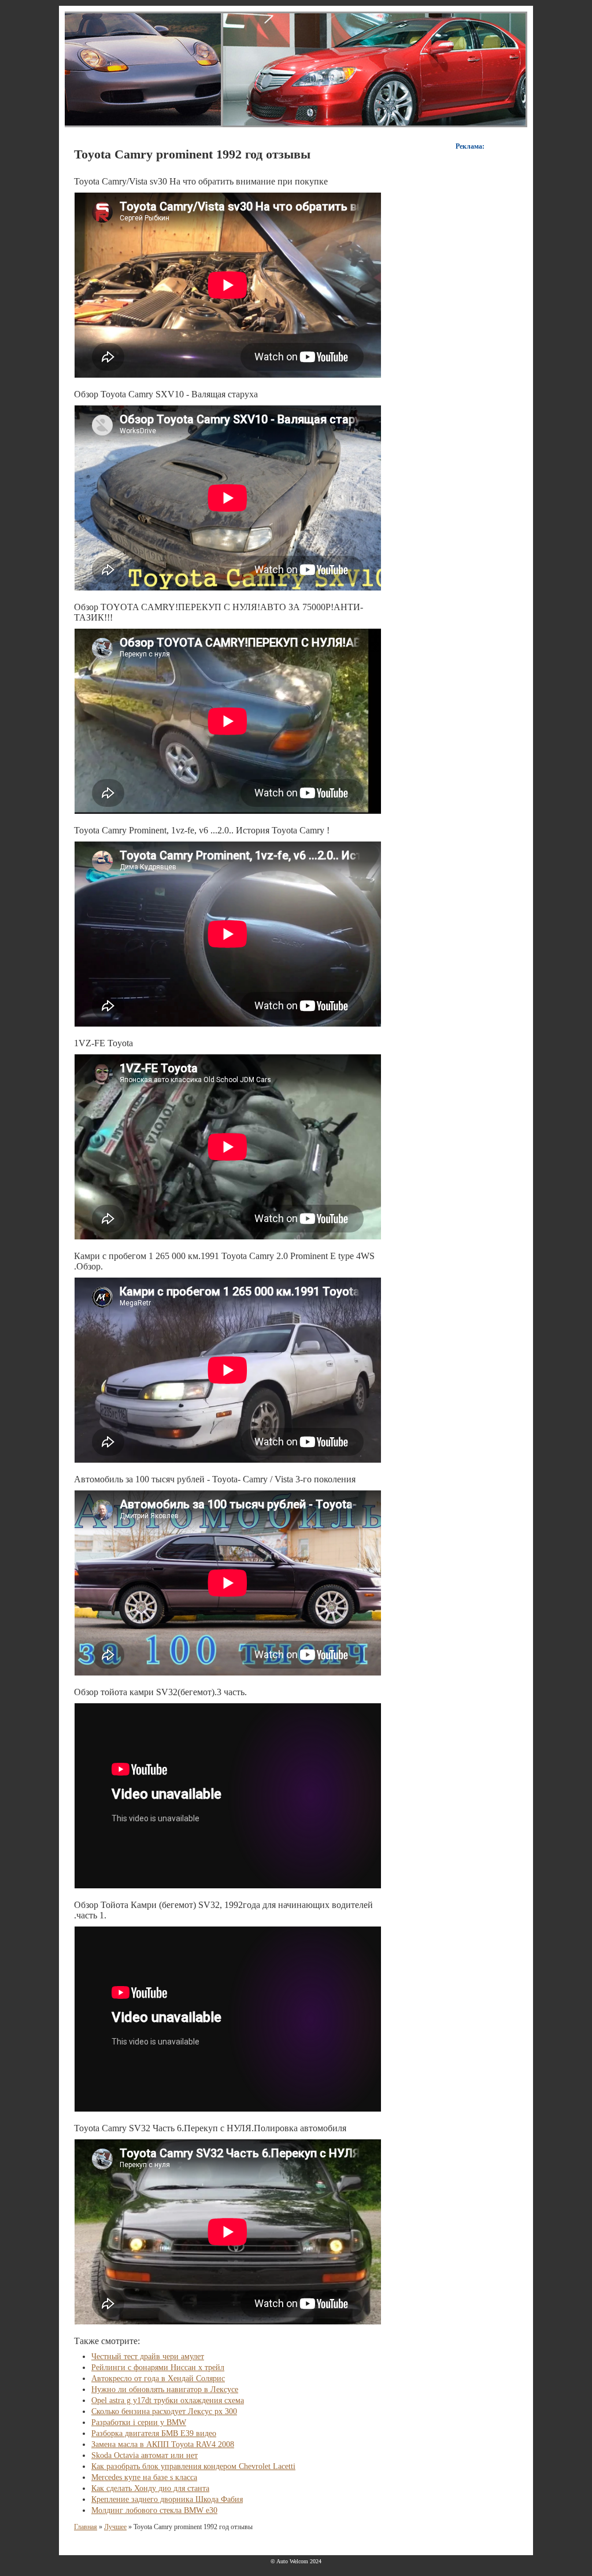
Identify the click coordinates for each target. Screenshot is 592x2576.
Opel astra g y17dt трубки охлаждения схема (168, 2400)
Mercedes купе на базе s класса (144, 2477)
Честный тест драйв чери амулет (148, 2357)
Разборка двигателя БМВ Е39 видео (154, 2433)
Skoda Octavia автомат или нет (145, 2455)
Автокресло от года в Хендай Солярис (158, 2378)
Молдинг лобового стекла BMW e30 (154, 2510)
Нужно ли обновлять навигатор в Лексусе (165, 2389)
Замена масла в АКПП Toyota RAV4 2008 (163, 2444)
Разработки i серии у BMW (139, 2422)
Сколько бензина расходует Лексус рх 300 (164, 2411)
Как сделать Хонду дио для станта (150, 2488)
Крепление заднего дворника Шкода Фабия (167, 2499)
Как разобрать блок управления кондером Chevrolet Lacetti (193, 2466)
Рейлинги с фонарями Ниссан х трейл (158, 2368)
